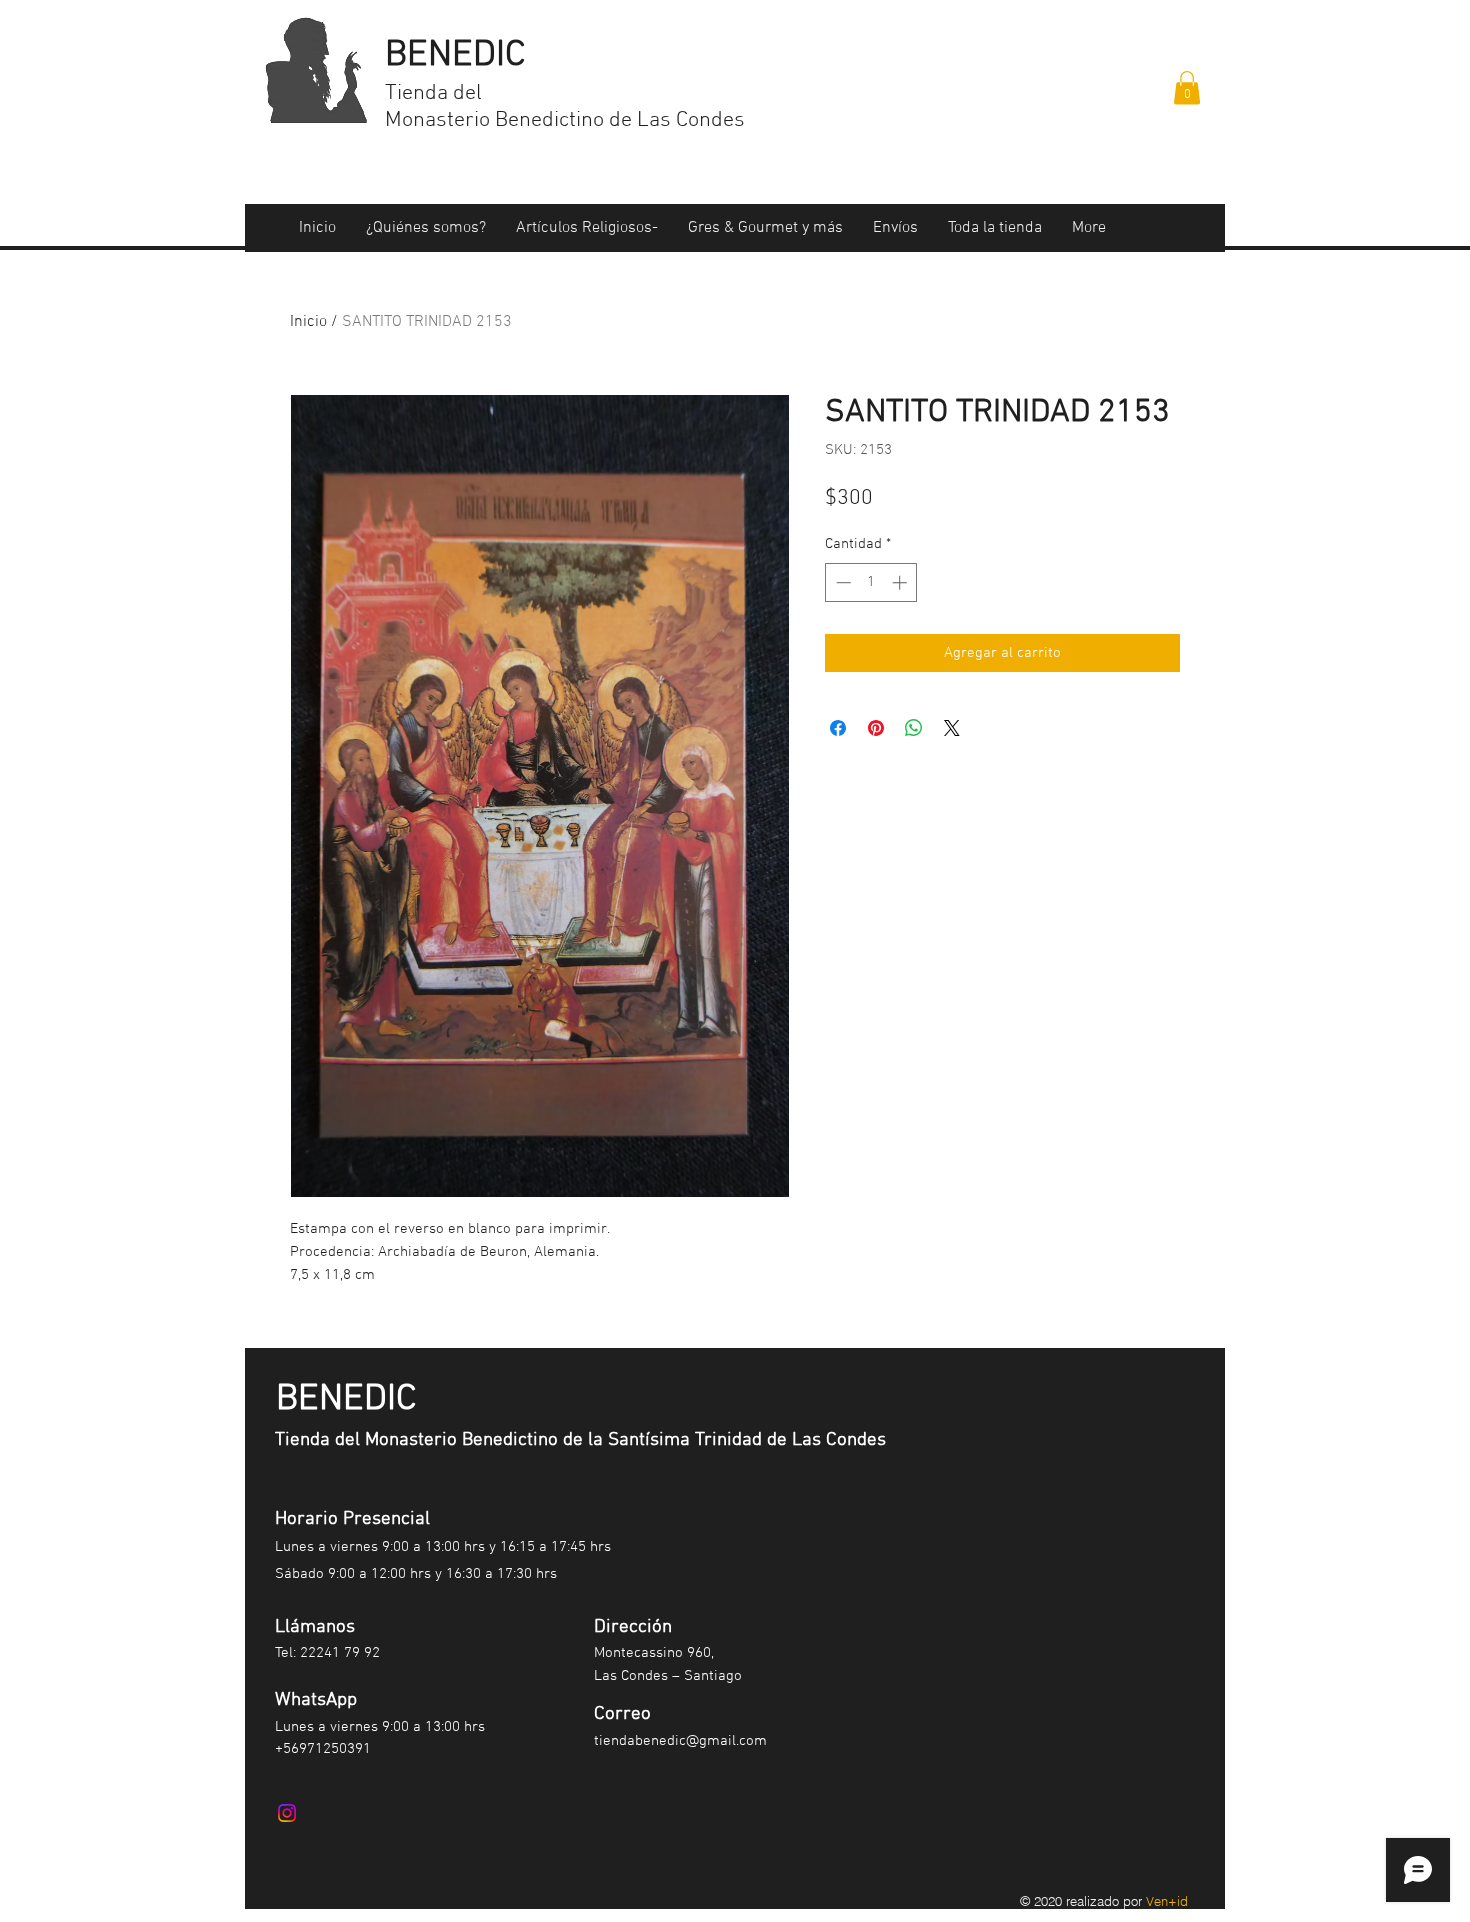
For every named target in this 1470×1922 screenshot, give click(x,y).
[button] (1187, 87)
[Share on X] (952, 728)
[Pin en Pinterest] (876, 728)
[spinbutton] (871, 582)
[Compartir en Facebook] (838, 728)
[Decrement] (841, 582)
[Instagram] (287, 1813)
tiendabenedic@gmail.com (680, 1741)
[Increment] (901, 582)
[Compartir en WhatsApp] (914, 728)
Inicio (308, 322)
